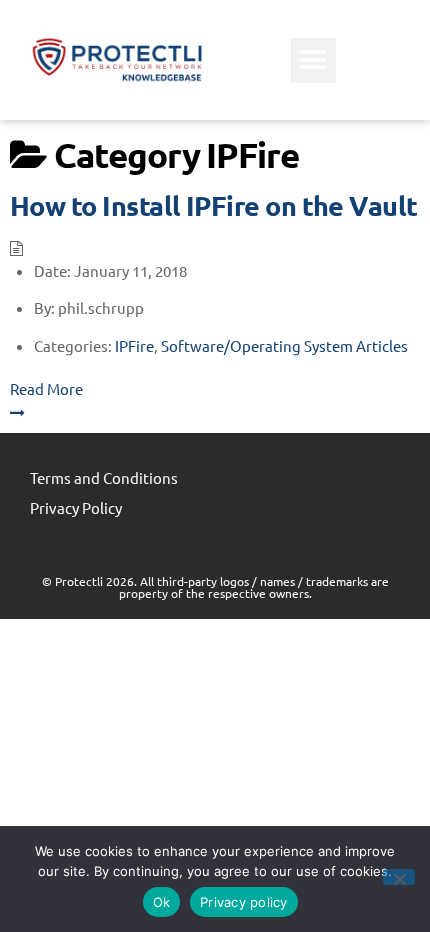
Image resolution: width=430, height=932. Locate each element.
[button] (313, 60)
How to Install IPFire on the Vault (214, 205)
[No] (399, 877)
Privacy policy (244, 902)
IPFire (134, 345)
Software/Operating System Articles (284, 345)
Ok (162, 902)
